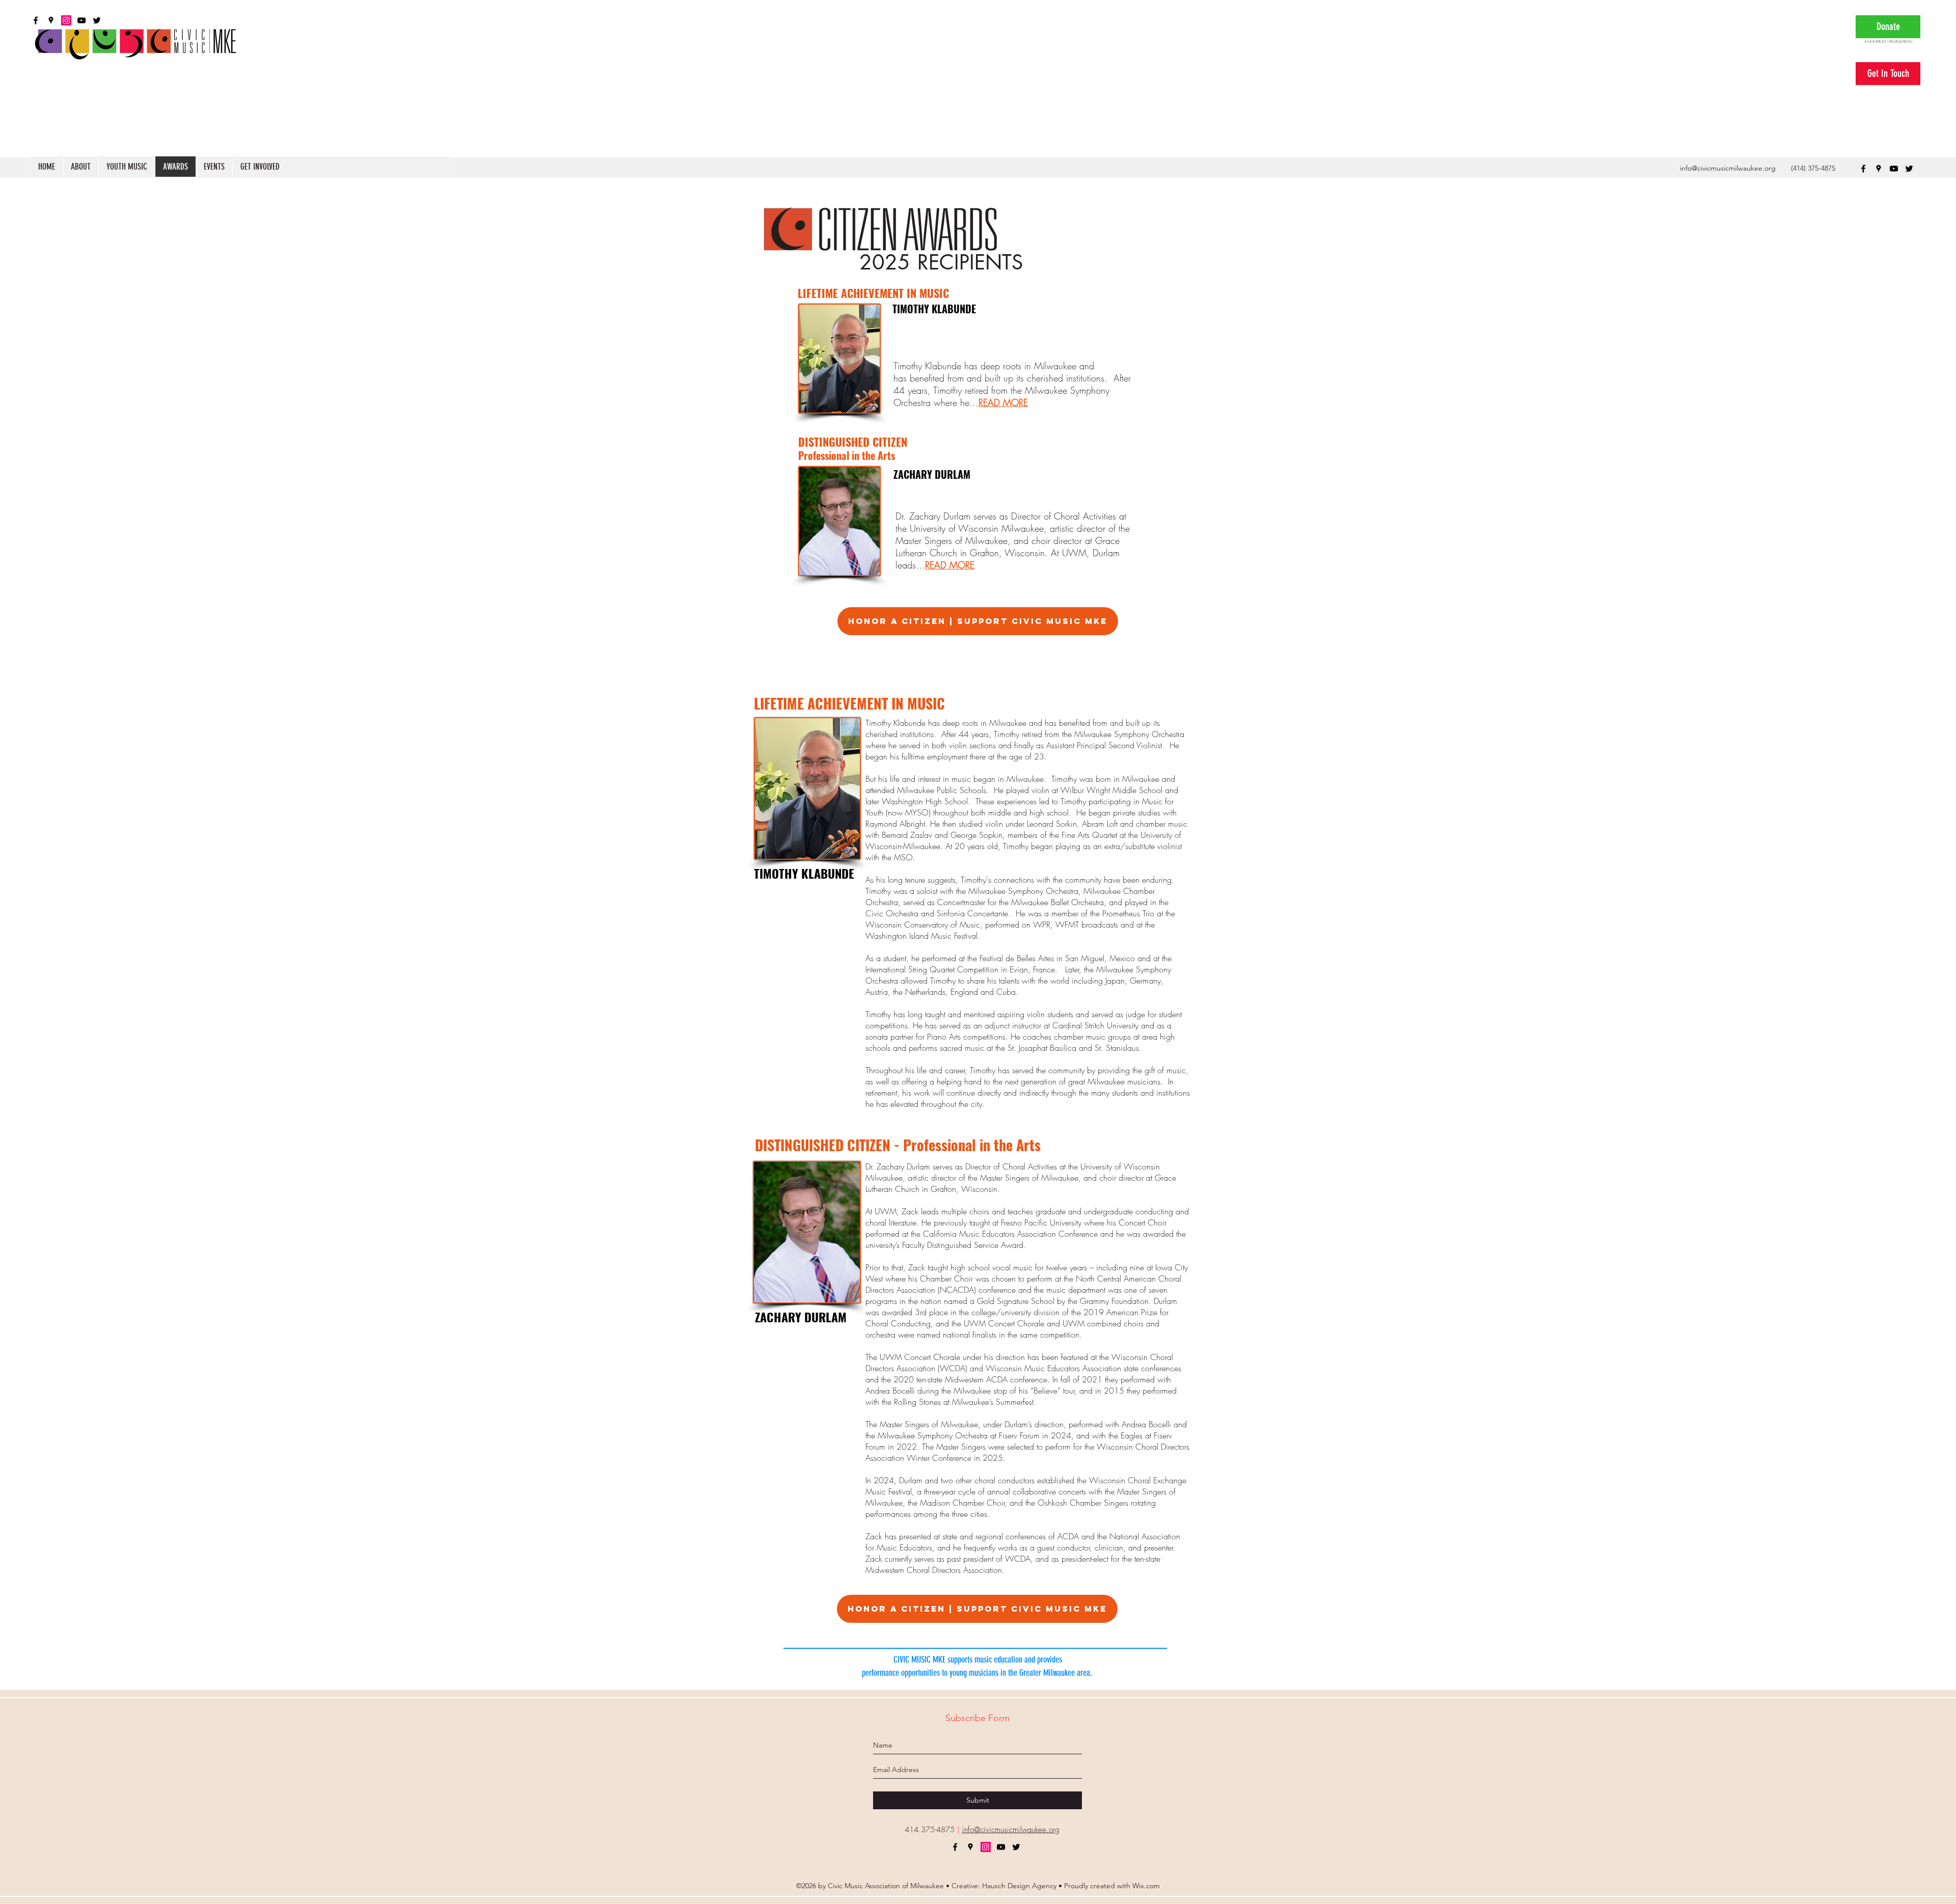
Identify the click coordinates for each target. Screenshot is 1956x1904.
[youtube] (1894, 169)
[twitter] (1909, 169)
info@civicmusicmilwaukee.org (1728, 168)
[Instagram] (986, 1847)
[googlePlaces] (1879, 169)
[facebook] (1863, 169)
